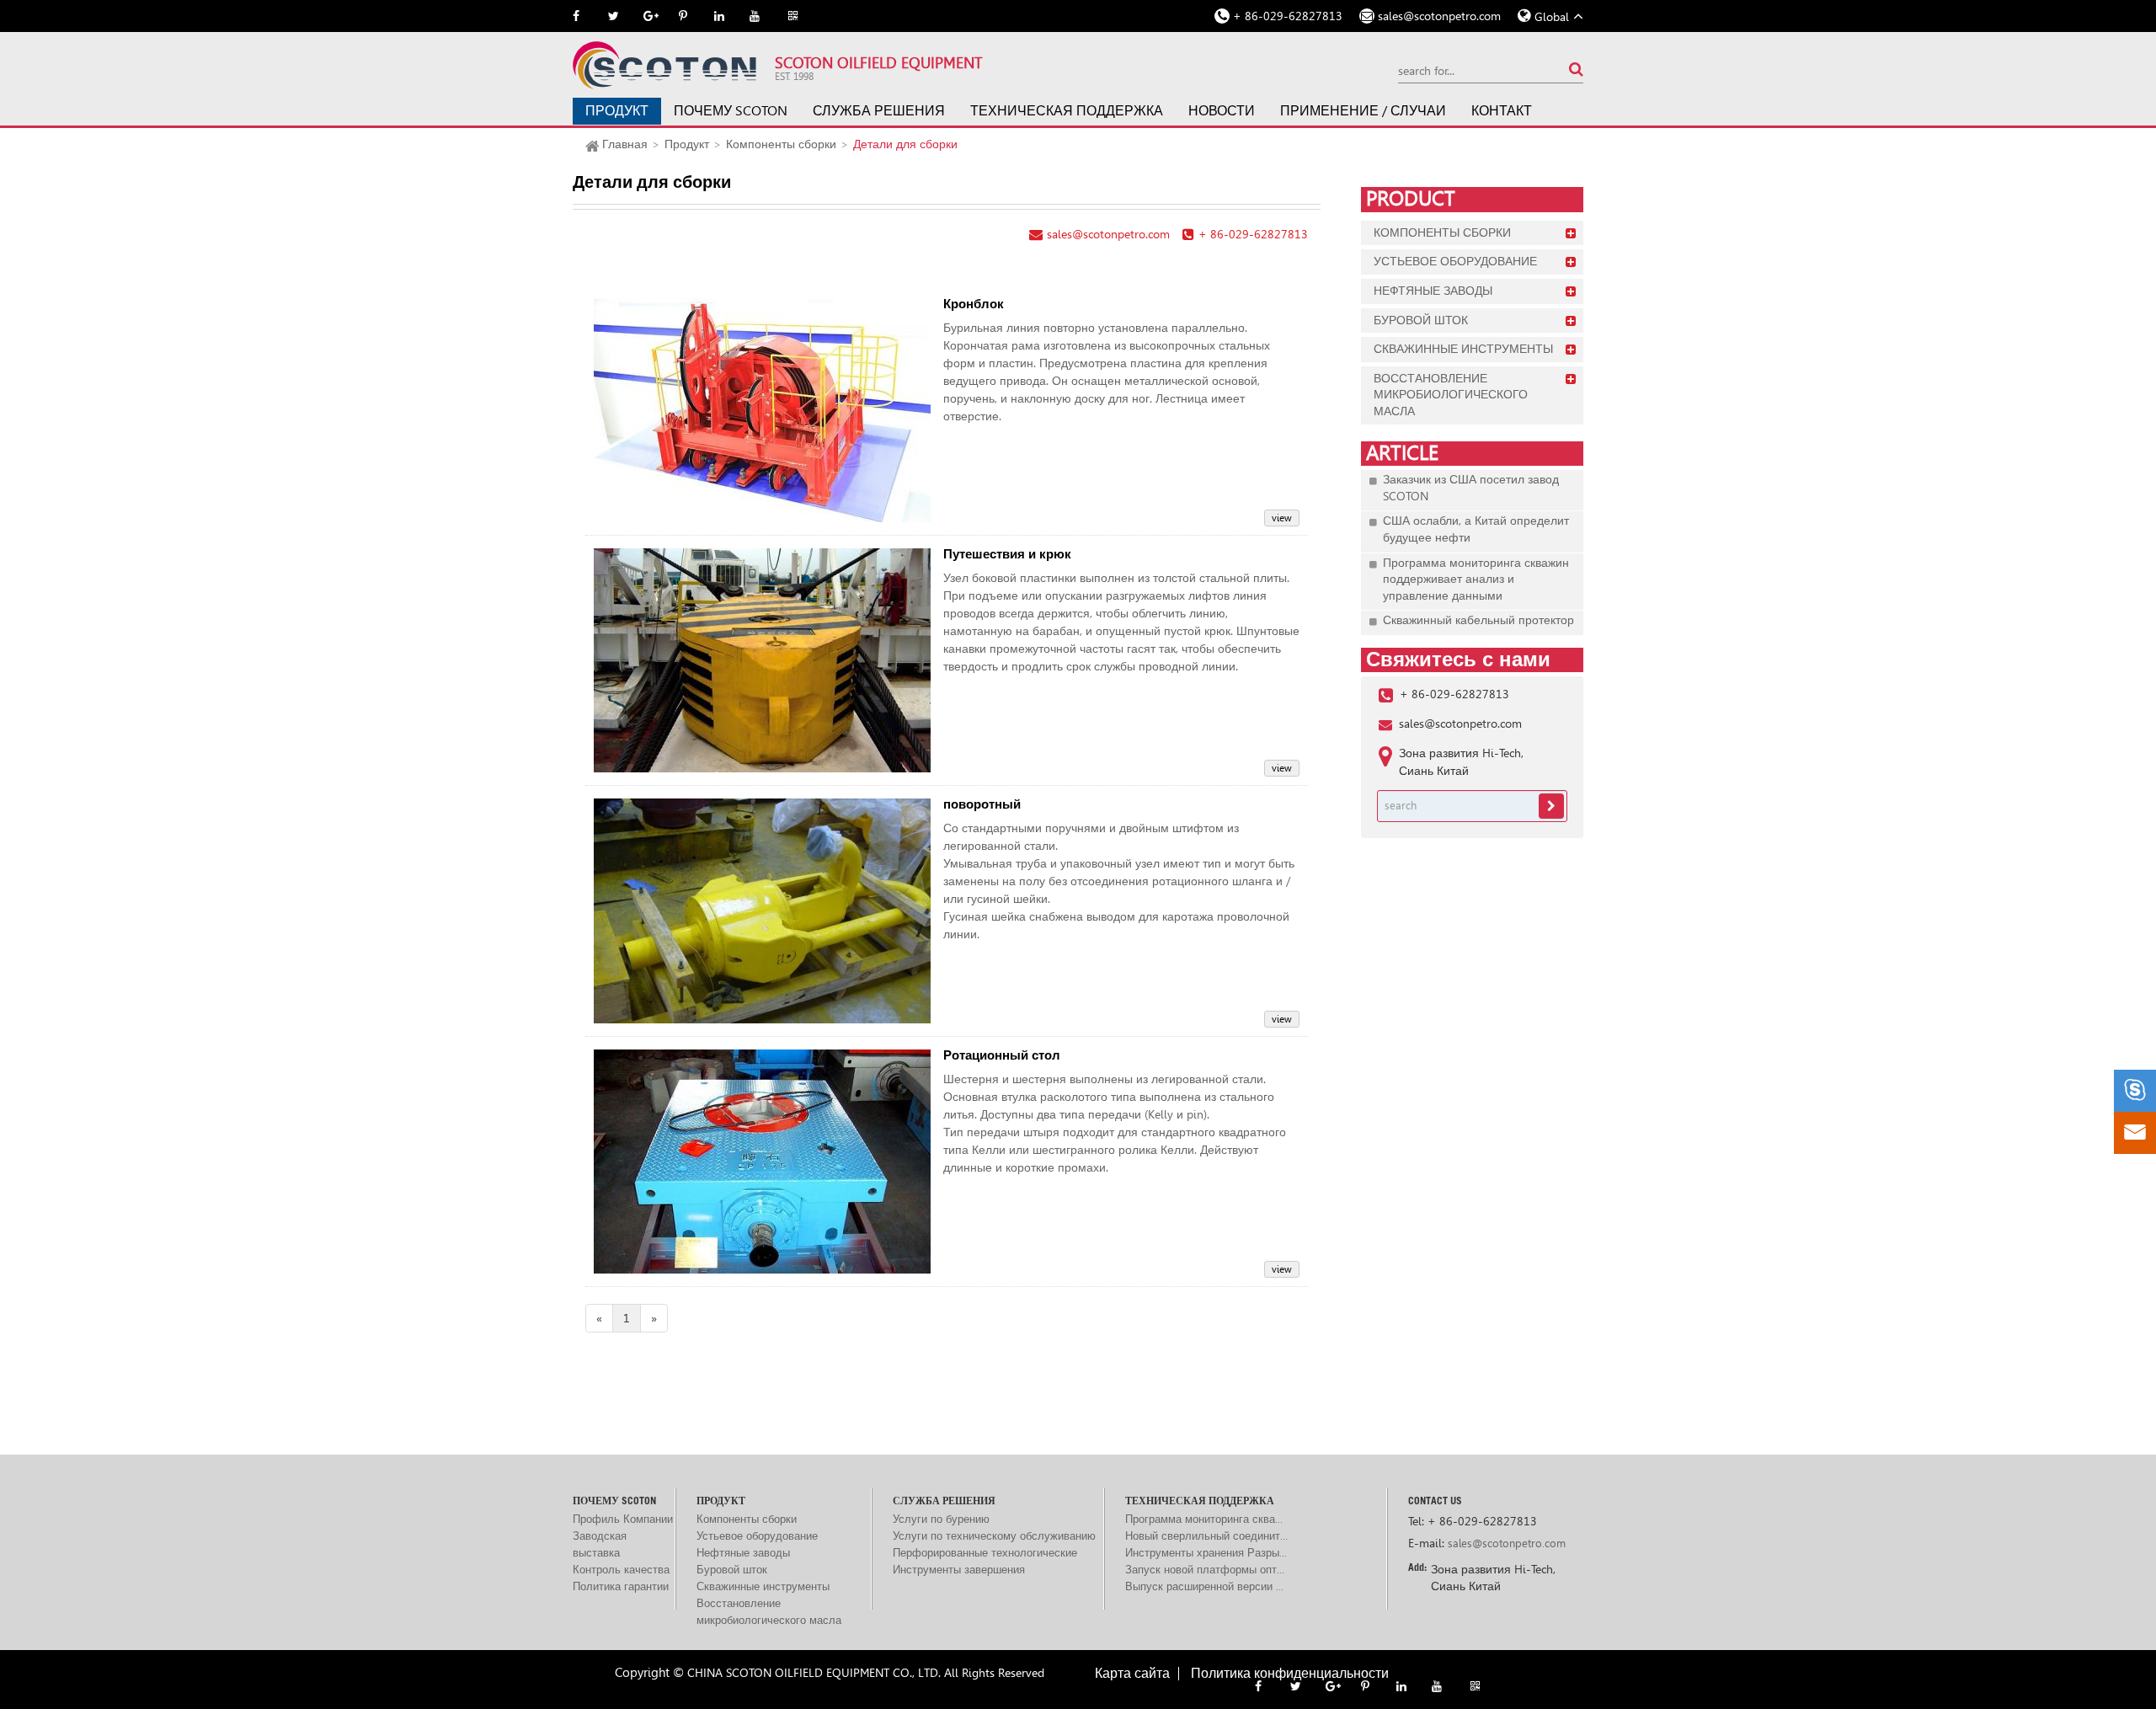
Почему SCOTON (731, 111)
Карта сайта (1132, 1674)
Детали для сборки (905, 144)
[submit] (1576, 69)
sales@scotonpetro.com (1439, 16)
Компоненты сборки (781, 144)
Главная (625, 144)
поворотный (982, 805)
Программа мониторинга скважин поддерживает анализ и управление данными (1476, 579)
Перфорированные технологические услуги (985, 1554)
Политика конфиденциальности (1290, 1674)
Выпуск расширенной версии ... (1204, 1586)
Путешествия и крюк (1007, 555)
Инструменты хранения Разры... (1206, 1553)
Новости (1222, 111)
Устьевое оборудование (1455, 261)
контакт (1502, 111)
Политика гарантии (621, 1586)
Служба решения (879, 111)
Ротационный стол (1002, 1056)
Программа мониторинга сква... (1204, 1519)
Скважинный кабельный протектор (1478, 620)
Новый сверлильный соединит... (1206, 1536)
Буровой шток (1421, 320)
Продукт (617, 111)
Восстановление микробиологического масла (1451, 395)
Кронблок (974, 304)
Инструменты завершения (959, 1570)
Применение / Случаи (1363, 111)
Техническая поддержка (1067, 111)
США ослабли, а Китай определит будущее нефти (1476, 529)
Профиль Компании (623, 1519)
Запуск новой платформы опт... (1205, 1570)
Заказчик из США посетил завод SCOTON (1471, 488)
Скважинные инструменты (1463, 349)
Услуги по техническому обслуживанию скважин (994, 1537)
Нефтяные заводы (1433, 291)
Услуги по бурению (941, 1519)
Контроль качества (621, 1570)
